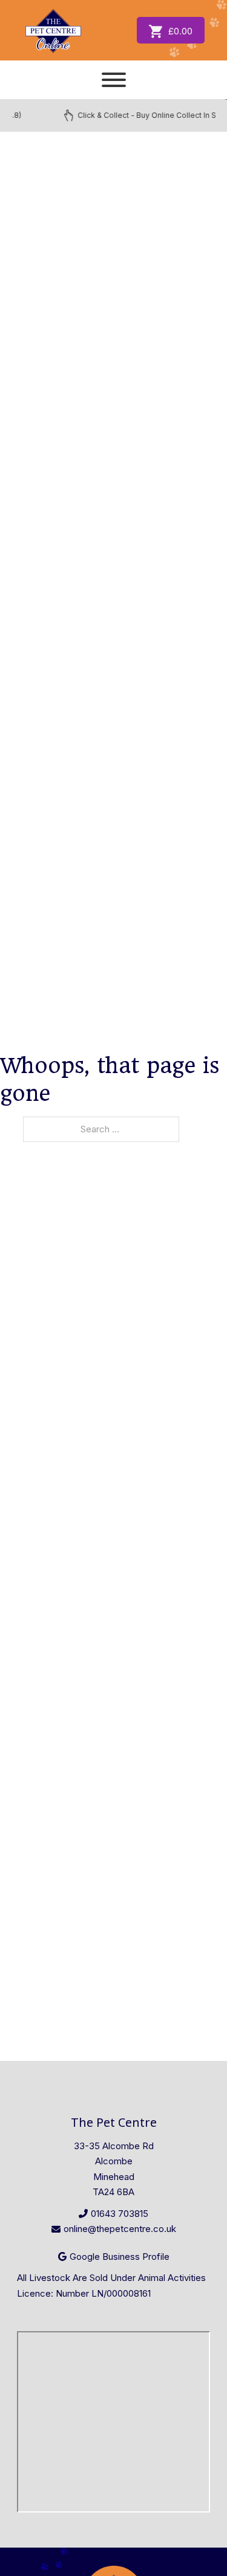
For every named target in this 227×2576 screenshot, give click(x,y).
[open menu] (114, 80)
